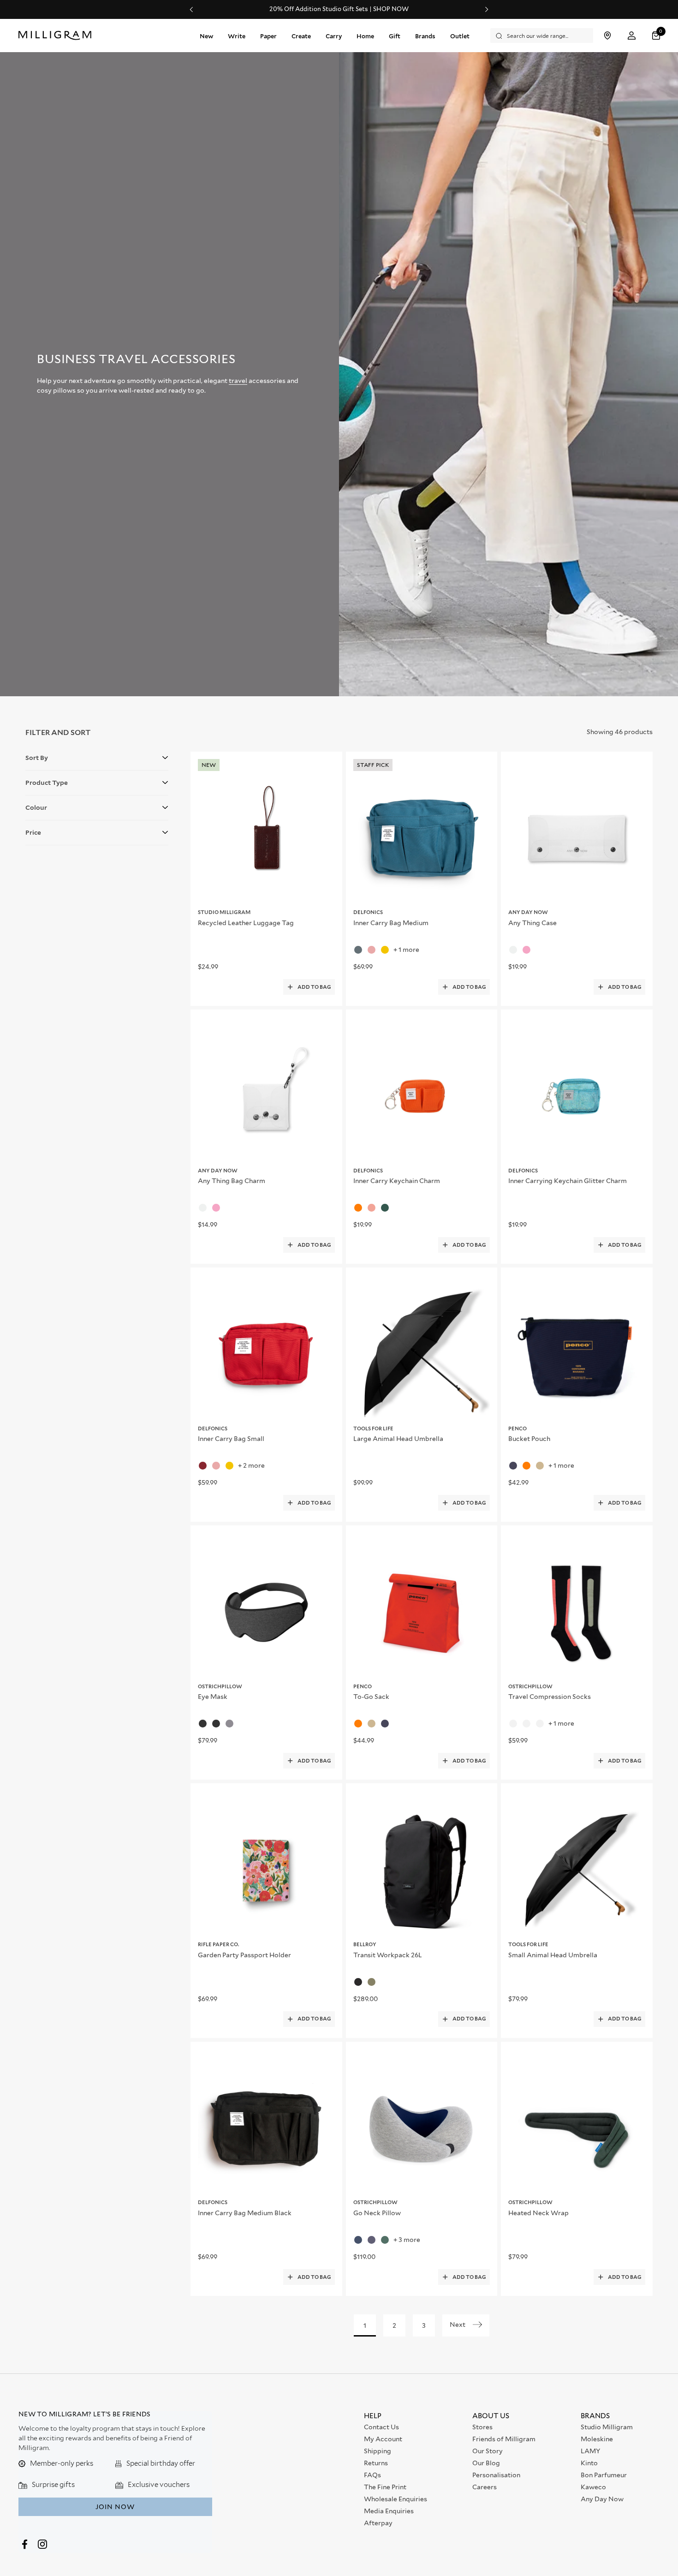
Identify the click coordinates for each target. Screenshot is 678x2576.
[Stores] (607, 36)
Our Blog (486, 2463)
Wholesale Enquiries (395, 2499)
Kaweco (593, 2487)
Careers (485, 2487)
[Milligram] (57, 36)
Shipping (378, 2451)
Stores (482, 2427)
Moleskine (597, 2439)
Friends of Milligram (504, 2439)
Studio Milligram (607, 2427)
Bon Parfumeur (604, 2475)
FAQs (372, 2475)
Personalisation (496, 2475)
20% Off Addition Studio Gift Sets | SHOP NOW (339, 9)
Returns (376, 2463)
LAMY (590, 2451)
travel (238, 381)
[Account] (632, 36)
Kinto (589, 2463)
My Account (383, 2439)
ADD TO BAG (314, 987)
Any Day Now (602, 2499)
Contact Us (381, 2427)
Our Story (488, 2451)
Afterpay (378, 2523)
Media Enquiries (389, 2511)
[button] (657, 36)
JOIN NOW (115, 2507)
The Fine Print (385, 2487)
